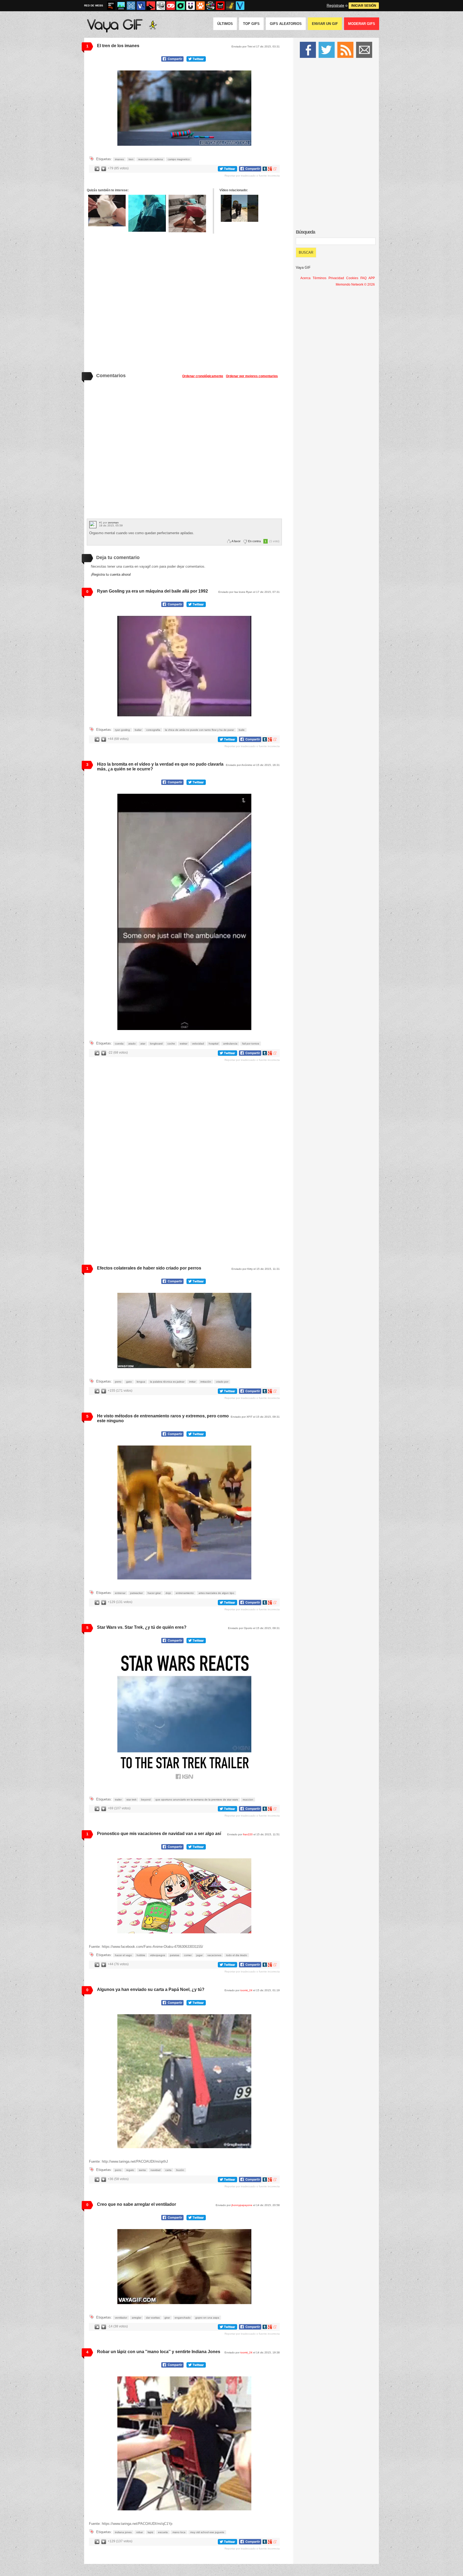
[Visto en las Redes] (141, 6)
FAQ (363, 278)
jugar (199, 1955)
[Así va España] (151, 6)
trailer (118, 1800)
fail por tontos (251, 1044)
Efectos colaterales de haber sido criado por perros (149, 1268)
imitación (206, 1382)
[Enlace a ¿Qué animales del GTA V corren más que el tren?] (240, 208)
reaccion (248, 1800)
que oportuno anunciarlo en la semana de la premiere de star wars (197, 1800)
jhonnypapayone (242, 2205)
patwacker (137, 1593)
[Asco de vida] (111, 6)
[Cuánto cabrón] (161, 6)
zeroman (113, 523)
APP (372, 278)
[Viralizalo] (240, 6)
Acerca (305, 278)
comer (188, 1955)
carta (168, 2170)
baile (242, 730)
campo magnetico (179, 159)
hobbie (141, 1955)
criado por (222, 1382)
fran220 (248, 1834)
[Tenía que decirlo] (220, 6)
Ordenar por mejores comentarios (252, 376)
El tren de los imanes (118, 46)
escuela (163, 2532)
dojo (168, 1593)
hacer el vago (123, 1955)
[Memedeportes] (131, 6)
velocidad (198, 1044)
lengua (141, 1382)
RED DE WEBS (94, 5)
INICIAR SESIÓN (364, 6)
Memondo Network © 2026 (355, 284)
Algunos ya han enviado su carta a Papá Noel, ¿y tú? (151, 1989)
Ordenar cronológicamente (203, 376)
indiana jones (123, 2532)
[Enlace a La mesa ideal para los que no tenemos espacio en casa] (187, 214)
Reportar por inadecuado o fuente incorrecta (252, 176)
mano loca (179, 2532)
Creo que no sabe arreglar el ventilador (137, 2204)
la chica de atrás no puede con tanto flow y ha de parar (199, 730)
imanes (119, 159)
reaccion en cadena (151, 159)
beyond (146, 1800)
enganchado (183, 2318)
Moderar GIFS (362, 24)
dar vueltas (153, 2318)
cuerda (119, 1044)
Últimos (225, 24)
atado (132, 1044)
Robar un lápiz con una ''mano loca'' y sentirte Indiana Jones (159, 2352)
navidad (156, 2170)
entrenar (120, 1593)
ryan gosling (122, 730)
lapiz (150, 2532)
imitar (192, 1382)
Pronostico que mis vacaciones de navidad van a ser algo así (159, 1834)
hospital (214, 1044)
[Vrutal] (171, 6)
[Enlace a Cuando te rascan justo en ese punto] (107, 211)
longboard (156, 1044)
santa (142, 2170)
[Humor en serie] (191, 6)
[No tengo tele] (210, 6)
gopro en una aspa (207, 2318)
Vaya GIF (303, 267)
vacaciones (214, 1955)
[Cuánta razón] (121, 6)
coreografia (153, 730)
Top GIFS (251, 24)
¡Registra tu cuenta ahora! (111, 574)
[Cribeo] (181, 6)
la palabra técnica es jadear (167, 1382)
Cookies (352, 278)
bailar (138, 730)
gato (129, 1382)
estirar (184, 1044)
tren (131, 159)
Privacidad (336, 278)
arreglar (137, 2318)
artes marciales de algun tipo (216, 1593)
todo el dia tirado (237, 1955)
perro (118, 1382)
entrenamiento (185, 1593)
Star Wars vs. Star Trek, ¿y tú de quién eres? (142, 1627)
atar (143, 1044)
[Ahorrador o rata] (230, 6)
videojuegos (158, 1955)
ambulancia (230, 1044)
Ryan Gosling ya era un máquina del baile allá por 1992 (152, 591)
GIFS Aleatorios (286, 24)
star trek (131, 1800)
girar (167, 2318)
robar (140, 2532)
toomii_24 (246, 1990)
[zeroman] (93, 525)
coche (171, 1044)
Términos (320, 278)
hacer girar (154, 1593)
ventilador (121, 2318)
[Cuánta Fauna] (200, 6)
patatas (175, 1955)
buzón (180, 2170)
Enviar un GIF (325, 24)
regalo (130, 2170)
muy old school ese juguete (207, 2532)
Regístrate (335, 5)
